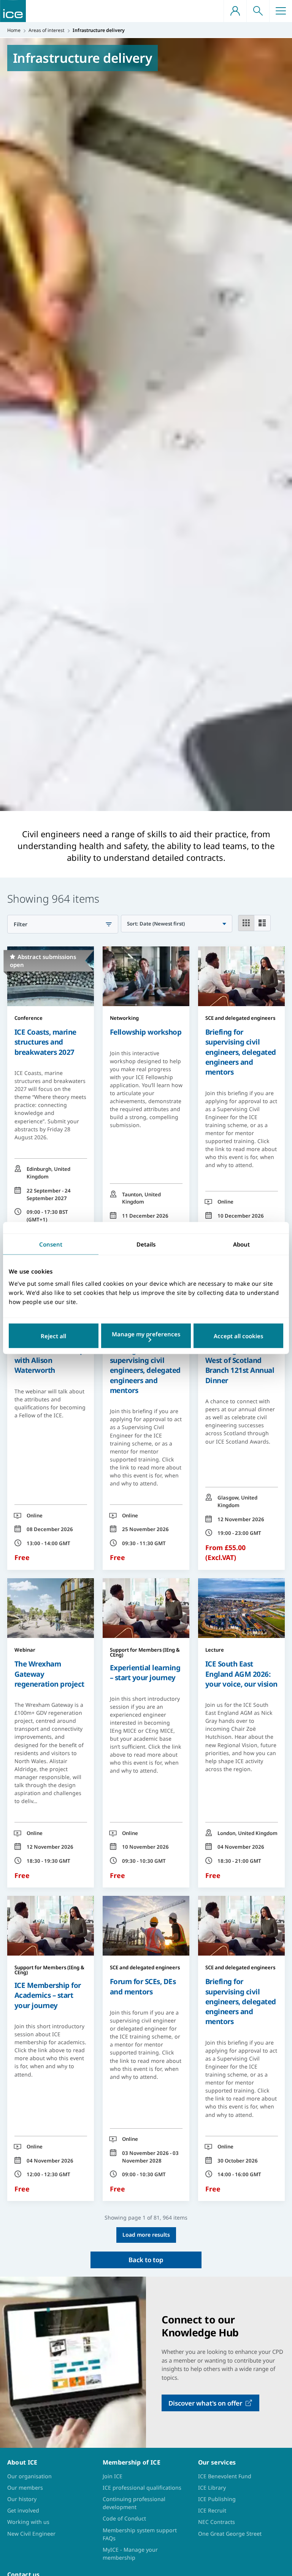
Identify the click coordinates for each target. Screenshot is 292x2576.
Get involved (23, 2510)
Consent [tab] (51, 1244)
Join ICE (113, 2476)
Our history (22, 2499)
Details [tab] (146, 1244)
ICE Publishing (217, 2499)
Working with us (28, 2522)
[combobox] (176, 924)
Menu (281, 11)
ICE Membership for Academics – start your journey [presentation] (48, 1995)
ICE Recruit (212, 2510)
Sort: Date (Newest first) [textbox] (156, 924)
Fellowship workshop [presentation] (146, 1032)
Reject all (53, 1336)
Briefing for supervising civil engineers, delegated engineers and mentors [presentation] (241, 1052)
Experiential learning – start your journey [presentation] (145, 1672)
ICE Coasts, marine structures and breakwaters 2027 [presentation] (45, 1042)
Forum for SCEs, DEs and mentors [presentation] (143, 1986)
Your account (235, 11)
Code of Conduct (124, 2518)
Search (258, 11)
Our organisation (29, 2476)
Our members (25, 2488)
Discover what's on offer (205, 2403)
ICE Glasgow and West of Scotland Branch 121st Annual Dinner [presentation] (240, 1365)
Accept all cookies (238, 1336)
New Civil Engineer (31, 2534)
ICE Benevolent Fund (225, 2476)
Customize (146, 1336)
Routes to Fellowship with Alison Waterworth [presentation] (49, 1360)
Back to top (146, 2260)
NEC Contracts (217, 2522)
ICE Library (212, 2488)
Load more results (146, 2235)
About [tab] (241, 1244)
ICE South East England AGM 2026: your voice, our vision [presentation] (241, 1674)
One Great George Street (230, 2534)
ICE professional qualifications (142, 2488)
